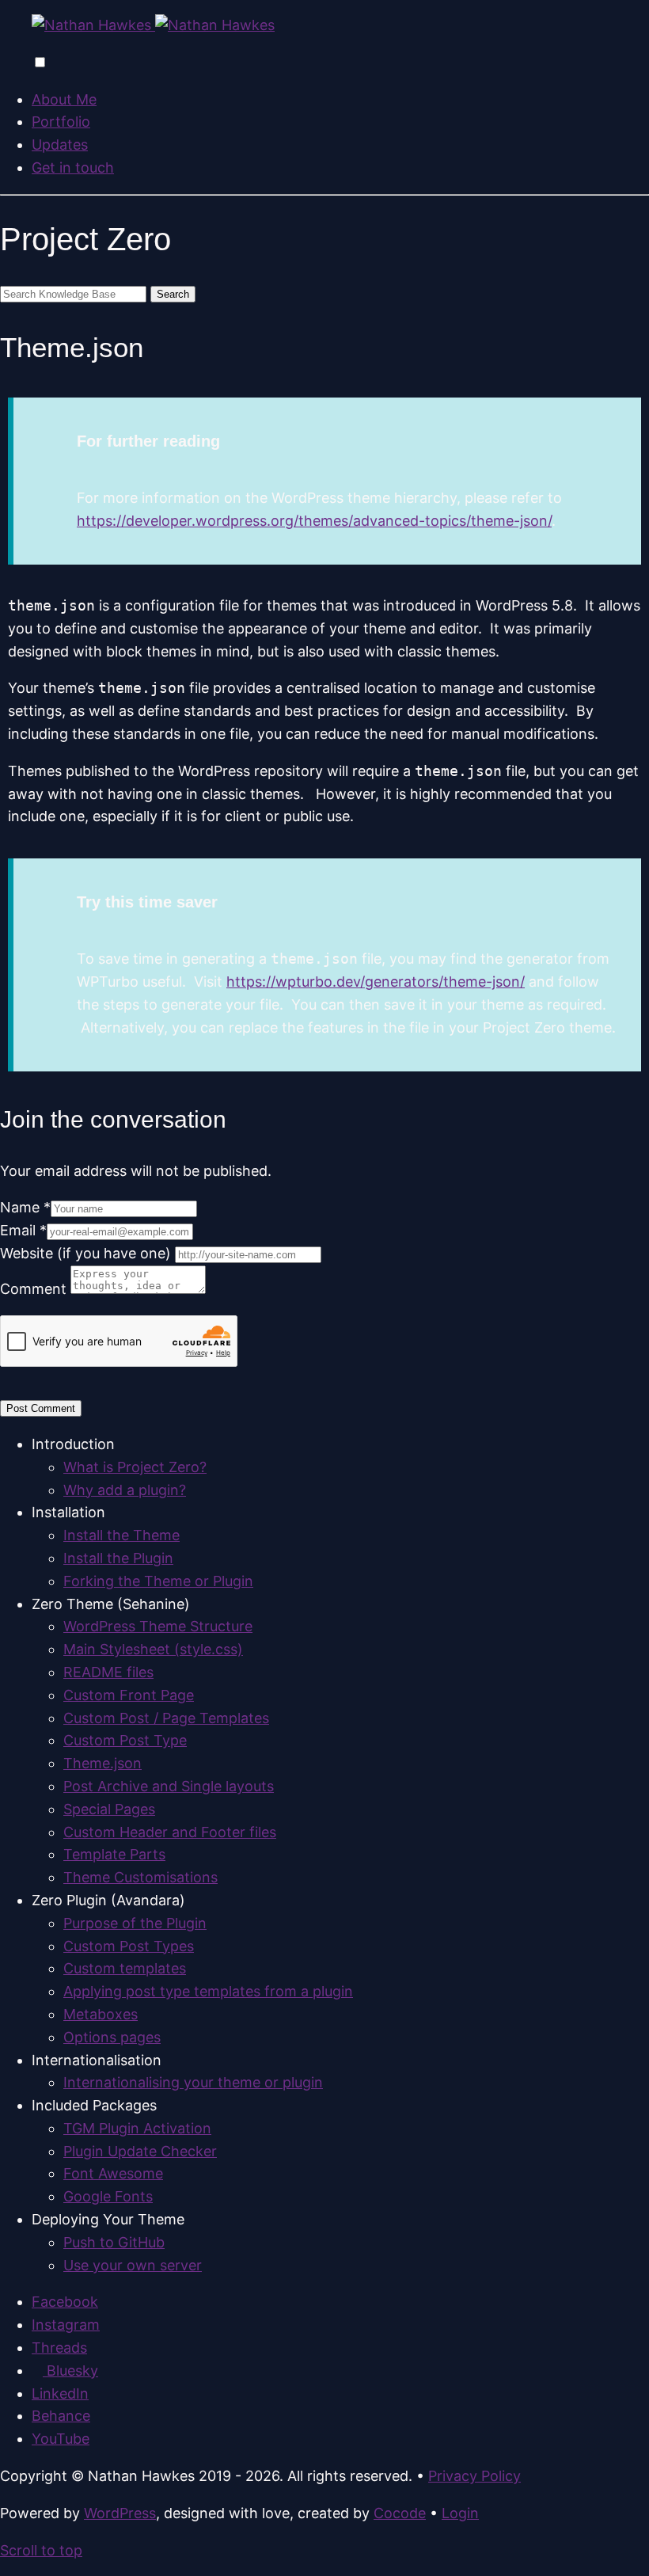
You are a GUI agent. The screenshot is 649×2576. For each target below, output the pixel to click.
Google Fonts (108, 2196)
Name (25, 1207)
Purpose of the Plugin (135, 1923)
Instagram (66, 2325)
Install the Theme (121, 1535)
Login (460, 2513)
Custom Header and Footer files (170, 1832)
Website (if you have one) (87, 1253)
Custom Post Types (129, 1946)
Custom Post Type (125, 1740)
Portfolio (61, 122)
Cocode (400, 2513)
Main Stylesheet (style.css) (153, 1649)
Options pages (112, 2037)
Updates (60, 145)
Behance (61, 2416)
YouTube (61, 2439)
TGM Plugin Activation (137, 2128)
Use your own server (133, 2265)
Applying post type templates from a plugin (208, 1991)
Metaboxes (101, 2014)
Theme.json (102, 1763)
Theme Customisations (140, 1877)
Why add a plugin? (125, 1490)
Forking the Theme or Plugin (158, 1581)
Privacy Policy (474, 2476)
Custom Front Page (129, 1695)
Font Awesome (113, 2173)
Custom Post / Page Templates (166, 1718)
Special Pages (109, 1809)
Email (23, 1230)
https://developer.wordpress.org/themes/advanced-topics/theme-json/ (314, 521)
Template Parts (114, 1854)
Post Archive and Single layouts (169, 1786)
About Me (64, 99)
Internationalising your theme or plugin (193, 2082)
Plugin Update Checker (140, 2151)
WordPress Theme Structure (158, 1626)
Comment (35, 1289)
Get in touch (73, 167)
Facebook (65, 2302)
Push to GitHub (114, 2242)
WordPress (120, 2513)
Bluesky (70, 2371)
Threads (59, 2348)
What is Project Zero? (135, 1467)
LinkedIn (60, 2393)
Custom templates (125, 1968)
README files (108, 1672)
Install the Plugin (118, 1558)
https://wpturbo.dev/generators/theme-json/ (376, 982)
